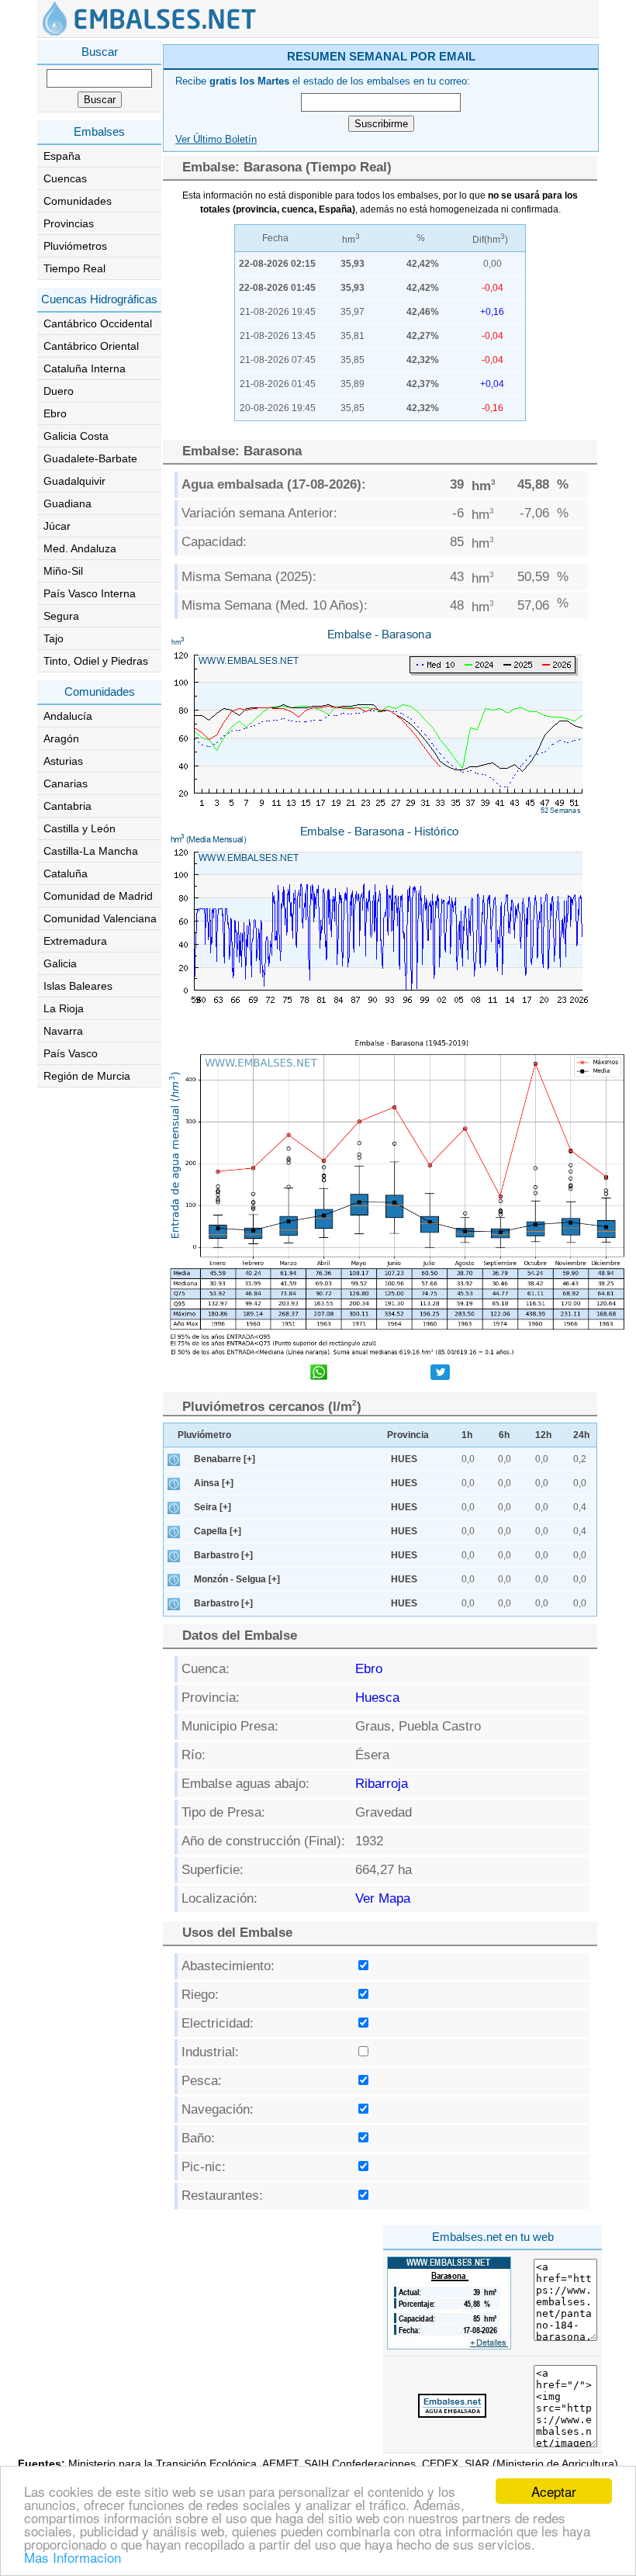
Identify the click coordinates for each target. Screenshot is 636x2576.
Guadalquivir (74, 481)
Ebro (55, 413)
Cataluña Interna (85, 368)
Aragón (61, 738)
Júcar (57, 526)
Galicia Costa (76, 436)
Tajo (54, 638)
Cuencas (65, 178)
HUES (404, 1459)
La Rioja (64, 1008)
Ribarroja (382, 1784)
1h (467, 1435)
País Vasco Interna (90, 593)
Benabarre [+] (225, 1459)
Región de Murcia (87, 1076)
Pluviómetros (75, 246)
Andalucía (68, 716)
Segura (61, 616)
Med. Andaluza (80, 548)
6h (504, 1435)
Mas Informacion (73, 2557)
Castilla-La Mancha (91, 851)
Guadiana (67, 503)
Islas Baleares (78, 986)
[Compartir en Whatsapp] (319, 1374)
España (62, 156)
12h (543, 1435)
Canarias (66, 783)
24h (581, 1435)
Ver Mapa (383, 1898)
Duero (59, 391)
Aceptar (554, 2491)
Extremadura (75, 941)
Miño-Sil (63, 571)
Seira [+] (213, 1507)
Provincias (69, 223)
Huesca (377, 1698)
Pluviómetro (204, 1435)
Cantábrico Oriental (91, 346)
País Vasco (71, 1053)
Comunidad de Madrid (98, 896)
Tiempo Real (74, 268)
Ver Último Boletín (216, 140)
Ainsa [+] (214, 1483)
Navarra (63, 1031)
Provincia (408, 1435)
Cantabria (67, 806)
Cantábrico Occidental (98, 323)
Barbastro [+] (223, 1555)
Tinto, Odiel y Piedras (96, 661)
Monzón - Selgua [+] (237, 1579)
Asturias (63, 761)
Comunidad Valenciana (100, 918)
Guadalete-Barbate (90, 458)
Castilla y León (79, 828)
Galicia (60, 963)
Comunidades (78, 201)
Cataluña (66, 873)
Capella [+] (218, 1531)
